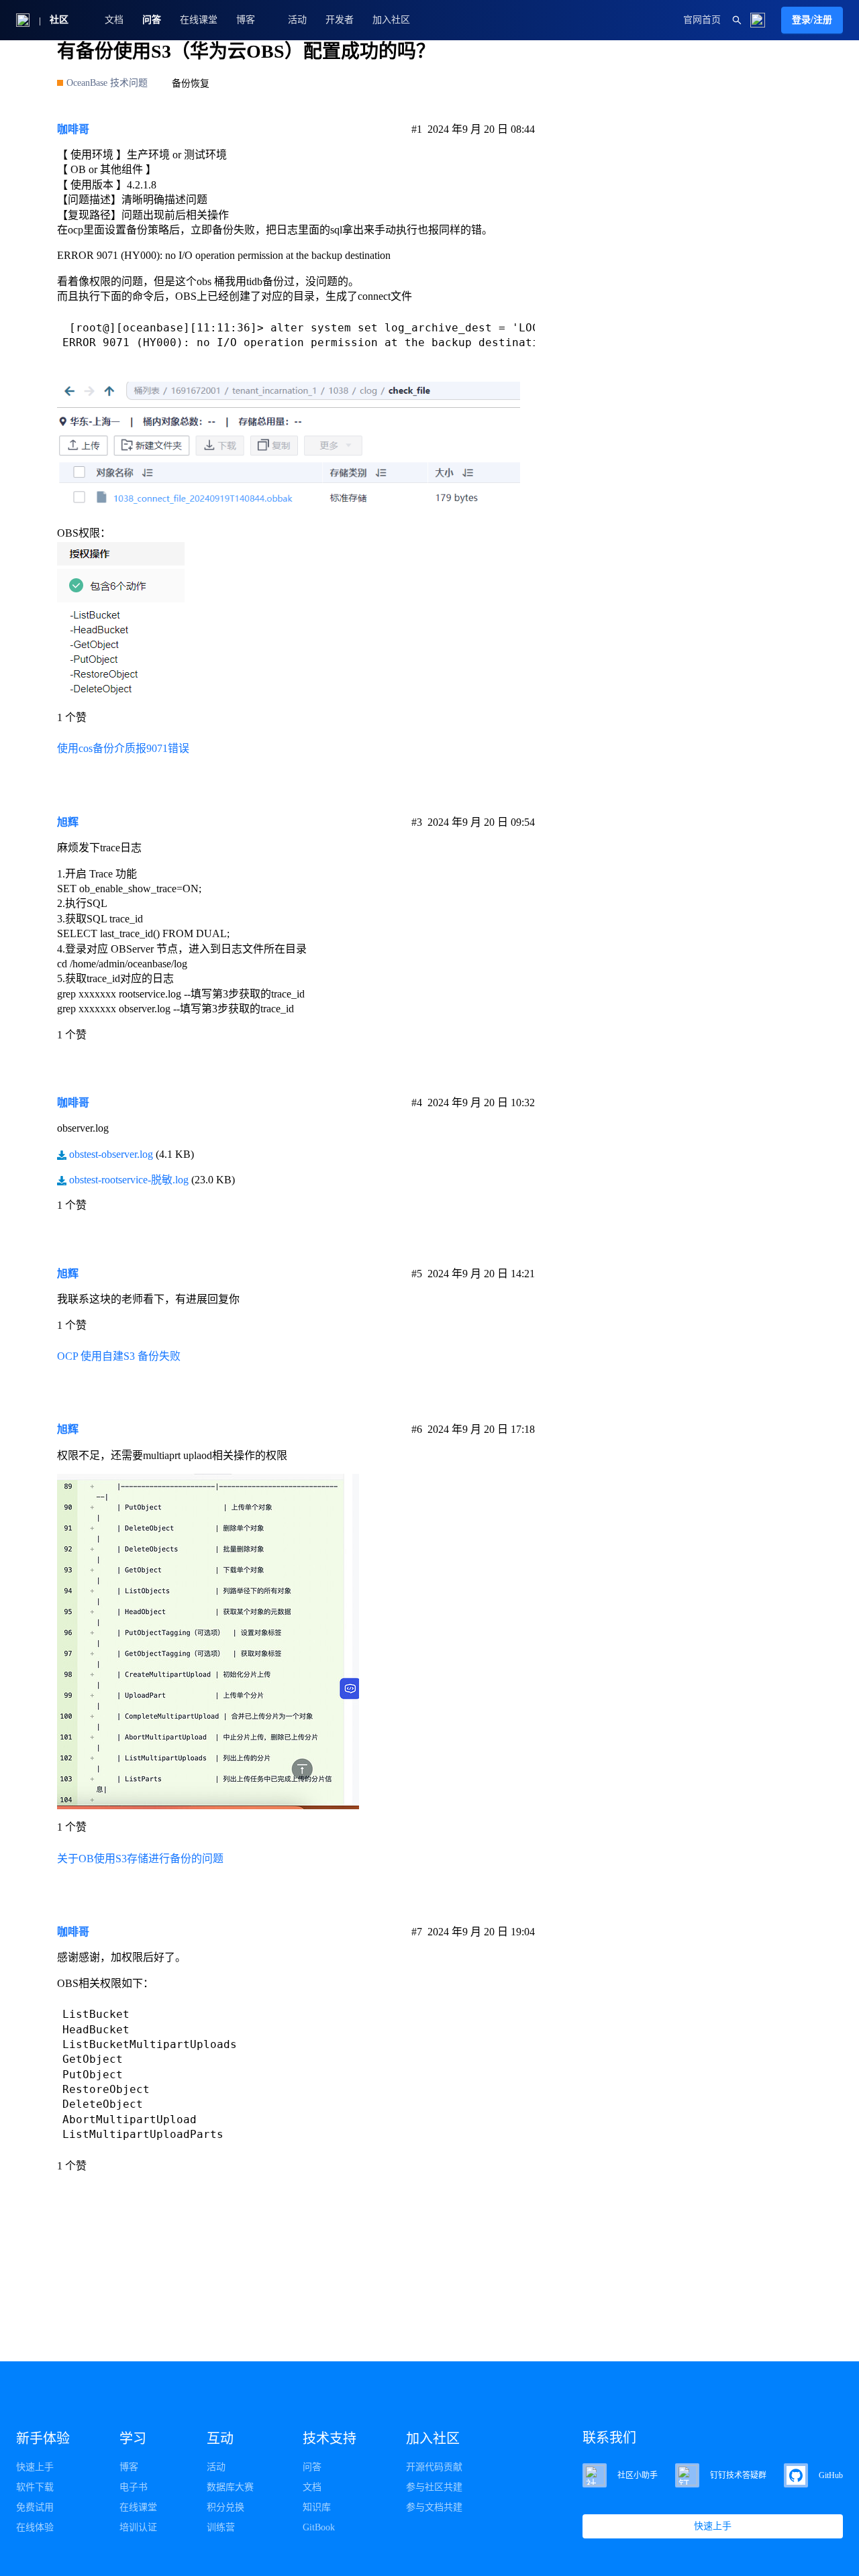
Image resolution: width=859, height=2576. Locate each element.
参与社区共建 (434, 2487)
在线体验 (35, 2527)
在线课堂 (199, 20)
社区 (59, 20)
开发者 (340, 20)
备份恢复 (191, 84)
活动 (297, 20)
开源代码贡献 (434, 2467)
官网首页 (702, 20)
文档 (114, 20)
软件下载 (35, 2487)
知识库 (317, 2507)
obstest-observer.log (111, 1154)
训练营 (221, 2527)
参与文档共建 (434, 2507)
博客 (129, 2467)
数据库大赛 (230, 2487)
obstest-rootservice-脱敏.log (129, 1180)
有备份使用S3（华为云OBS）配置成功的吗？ (246, 51)
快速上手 (35, 2467)
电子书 (134, 2487)
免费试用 (35, 2507)
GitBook (319, 2527)
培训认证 (138, 2527)
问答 (152, 20)
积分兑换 (225, 2507)
